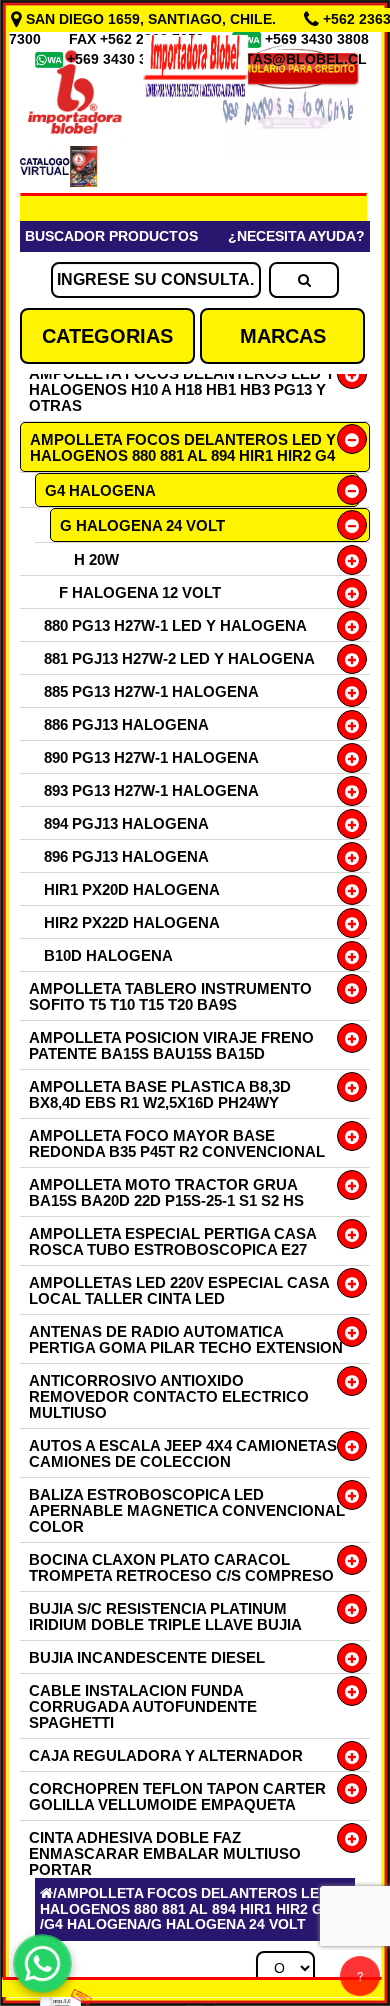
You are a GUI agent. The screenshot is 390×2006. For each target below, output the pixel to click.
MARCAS (283, 336)
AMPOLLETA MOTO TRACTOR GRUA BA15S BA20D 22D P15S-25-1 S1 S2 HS (166, 1192)
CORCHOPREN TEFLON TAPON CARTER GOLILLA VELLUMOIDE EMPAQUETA (177, 1796)
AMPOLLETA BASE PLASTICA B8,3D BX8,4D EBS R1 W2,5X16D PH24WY (160, 1094)
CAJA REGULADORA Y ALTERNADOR (166, 1755)
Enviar (79, 1675)
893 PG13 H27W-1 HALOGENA (151, 790)
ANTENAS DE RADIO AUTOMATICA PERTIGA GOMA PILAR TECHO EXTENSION (186, 1339)
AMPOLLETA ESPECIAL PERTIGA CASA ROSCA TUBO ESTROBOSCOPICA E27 (172, 1241)
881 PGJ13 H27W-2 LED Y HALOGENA (179, 658)
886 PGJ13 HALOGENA (126, 724)
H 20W (96, 559)
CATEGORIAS (107, 336)
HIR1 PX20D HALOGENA (132, 889)
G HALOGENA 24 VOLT (142, 525)
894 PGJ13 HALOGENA (126, 823)
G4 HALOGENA (100, 490)
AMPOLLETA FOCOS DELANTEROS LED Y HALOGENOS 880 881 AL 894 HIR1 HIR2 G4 (183, 447)
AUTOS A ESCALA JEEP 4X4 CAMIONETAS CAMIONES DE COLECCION (183, 1453)
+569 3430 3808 (319, 39)
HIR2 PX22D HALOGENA (132, 922)
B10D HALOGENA (108, 955)
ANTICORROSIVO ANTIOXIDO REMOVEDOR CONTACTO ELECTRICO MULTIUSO (169, 1396)
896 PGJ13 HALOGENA (126, 856)
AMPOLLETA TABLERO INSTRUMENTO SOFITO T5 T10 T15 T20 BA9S (170, 996)
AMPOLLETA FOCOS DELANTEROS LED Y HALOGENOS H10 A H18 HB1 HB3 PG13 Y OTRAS (182, 389)
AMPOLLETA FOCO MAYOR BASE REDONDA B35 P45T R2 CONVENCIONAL (177, 1143)
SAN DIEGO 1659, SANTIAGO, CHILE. (151, 19)
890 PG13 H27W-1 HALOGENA (151, 757)
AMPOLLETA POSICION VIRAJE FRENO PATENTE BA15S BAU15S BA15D (171, 1045)
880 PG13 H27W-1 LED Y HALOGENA (175, 625)
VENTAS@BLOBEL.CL (292, 59)
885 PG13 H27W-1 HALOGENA (151, 691)
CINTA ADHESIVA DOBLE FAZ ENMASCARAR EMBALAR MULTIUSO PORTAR (165, 1853)
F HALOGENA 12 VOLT (140, 592)
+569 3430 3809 (121, 59)
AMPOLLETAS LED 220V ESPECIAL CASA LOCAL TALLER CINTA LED (179, 1290)
